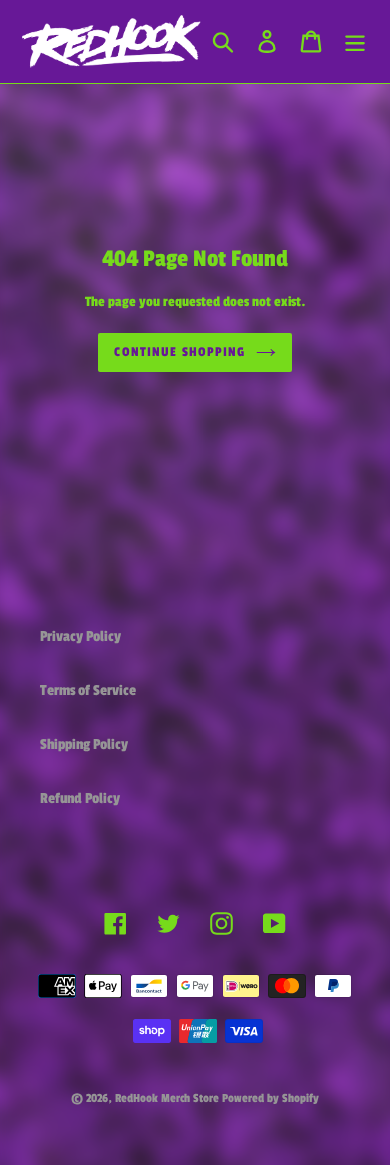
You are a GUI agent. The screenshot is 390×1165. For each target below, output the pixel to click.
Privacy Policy (80, 636)
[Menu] (355, 41)
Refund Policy (80, 798)
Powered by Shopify (270, 1098)
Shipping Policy (84, 744)
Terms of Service (88, 690)
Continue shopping (179, 352)
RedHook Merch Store (167, 1098)
